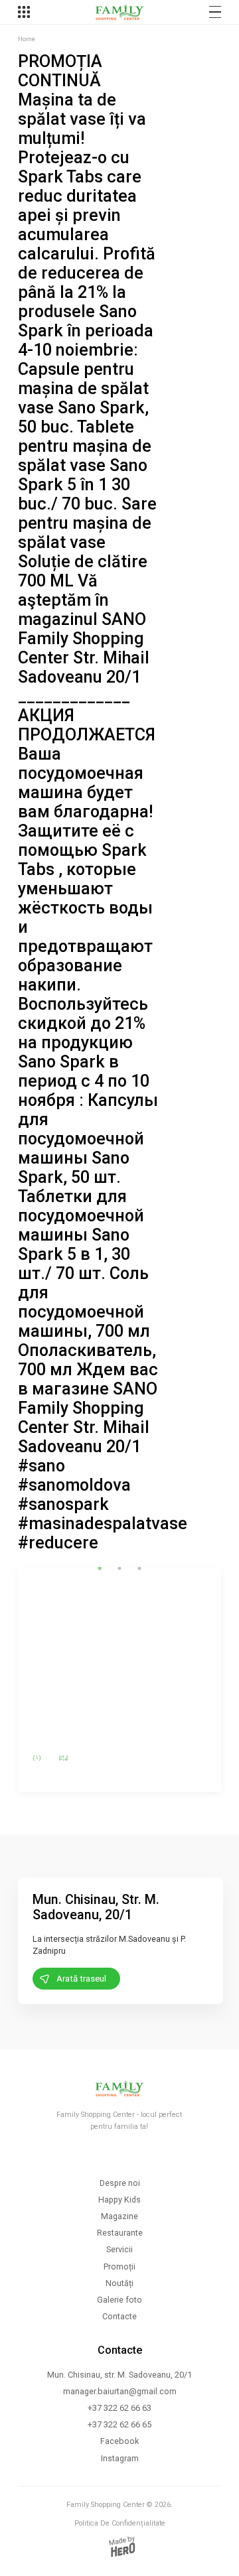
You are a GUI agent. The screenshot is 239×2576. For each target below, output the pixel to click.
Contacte (119, 2316)
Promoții (119, 2267)
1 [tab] (100, 1568)
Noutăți (119, 2283)
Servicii (119, 2249)
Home (27, 39)
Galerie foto (119, 2300)
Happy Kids (119, 2200)
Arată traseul (81, 1979)
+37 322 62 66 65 (119, 2424)
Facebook (119, 2441)
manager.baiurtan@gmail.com (120, 2391)
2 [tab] (119, 1568)
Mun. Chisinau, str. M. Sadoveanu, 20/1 (119, 2375)
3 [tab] (139, 1568)
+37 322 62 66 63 (119, 2408)
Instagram (120, 2458)
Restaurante (120, 2233)
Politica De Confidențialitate (120, 2523)
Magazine (119, 2216)
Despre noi (120, 2183)
